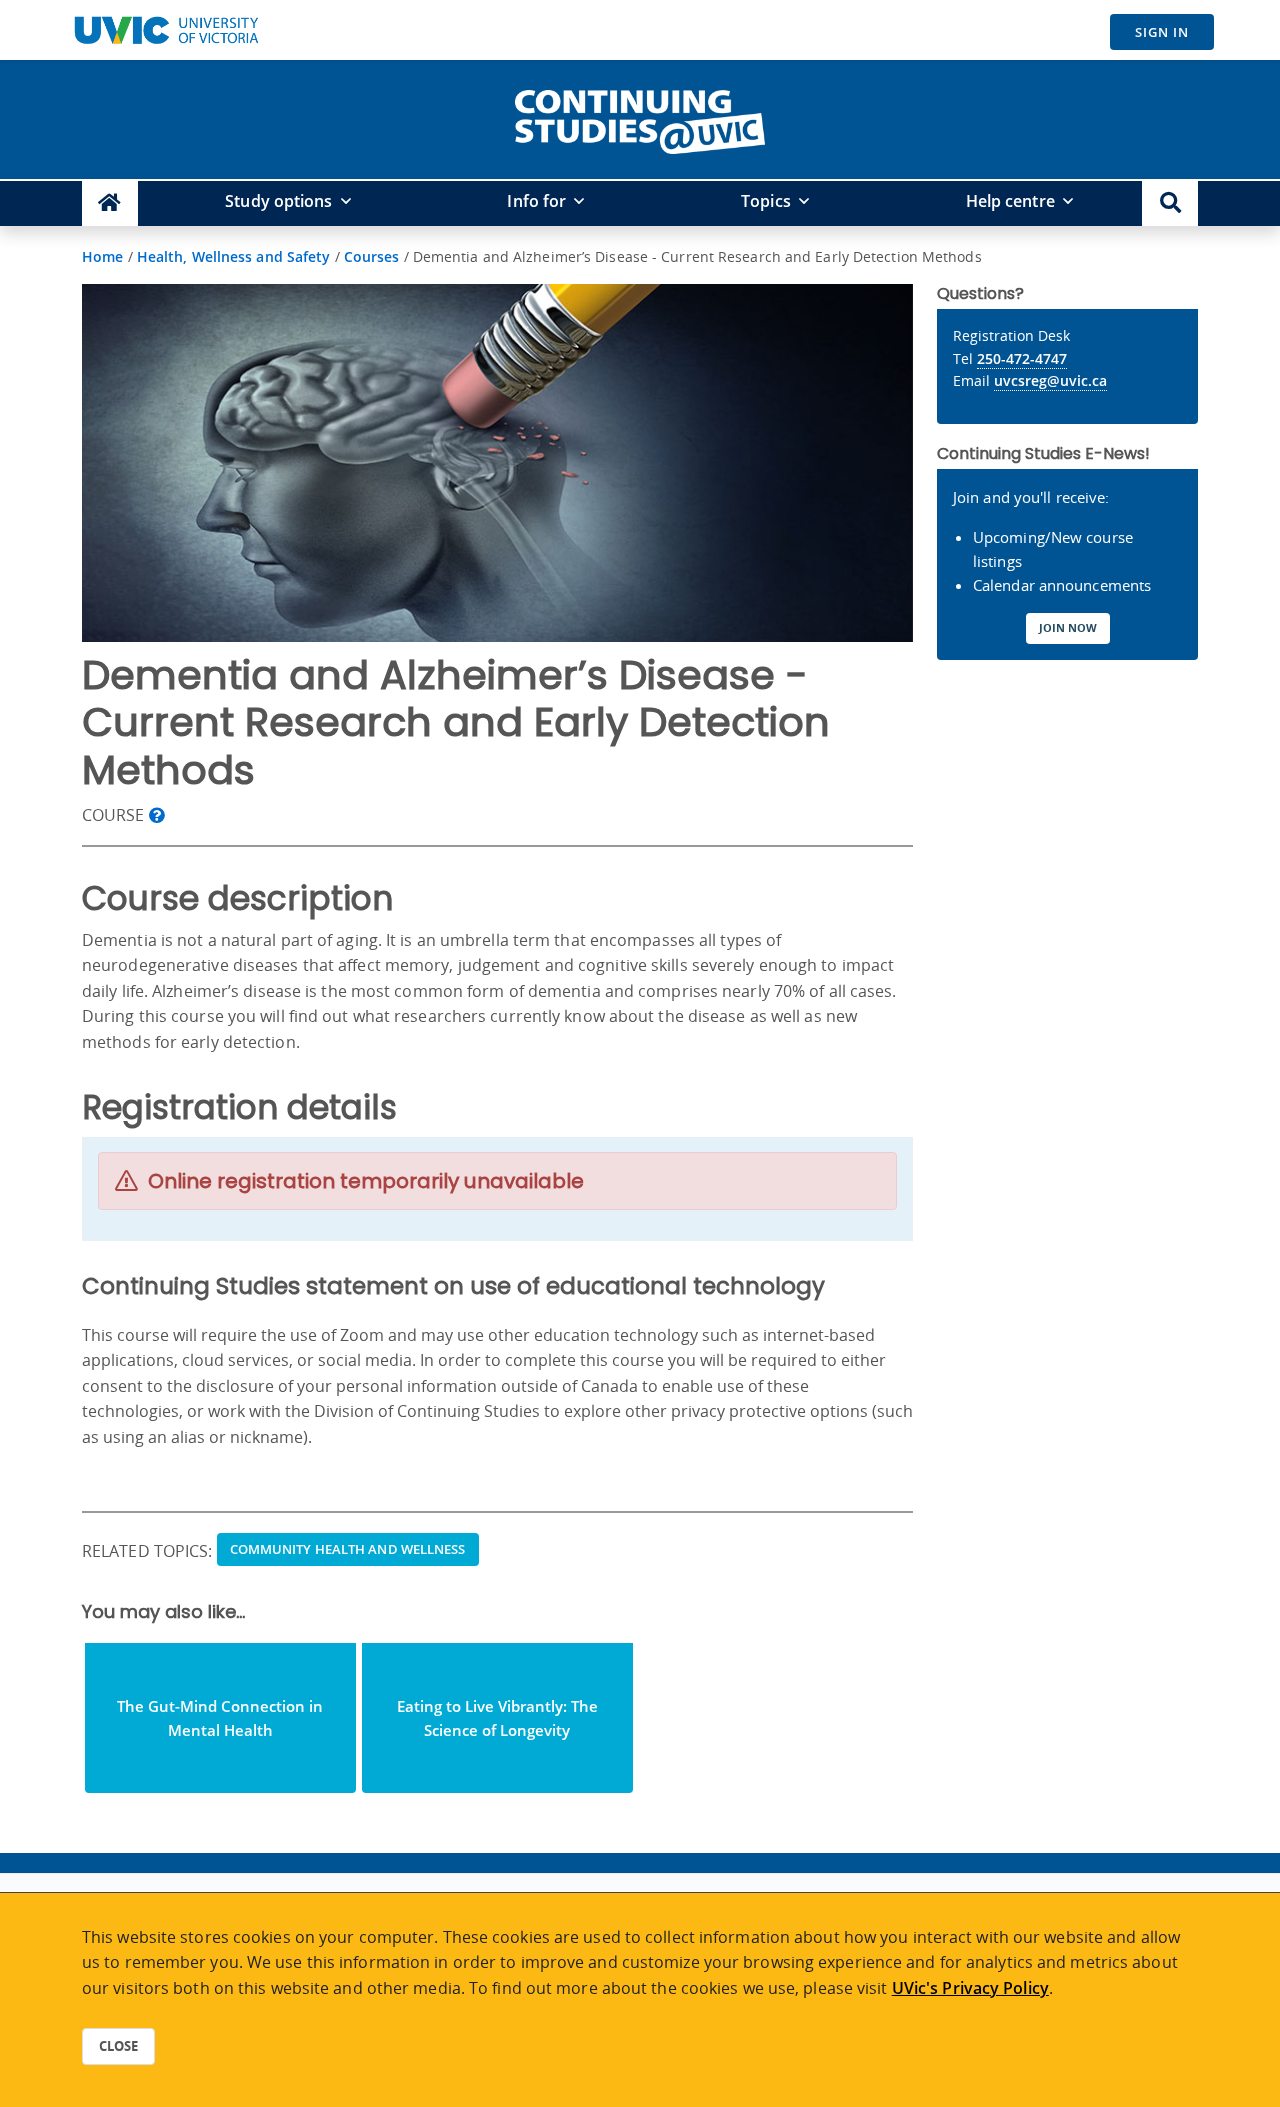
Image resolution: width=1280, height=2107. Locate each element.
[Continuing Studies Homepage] (110, 203)
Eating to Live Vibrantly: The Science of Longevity (497, 1718)
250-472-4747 (1022, 358)
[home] (640, 118)
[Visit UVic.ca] (166, 30)
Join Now (1068, 627)
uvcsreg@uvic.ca (1050, 380)
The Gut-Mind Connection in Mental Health (220, 1718)
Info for (536, 201)
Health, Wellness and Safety (234, 256)
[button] (1170, 203)
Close (118, 2046)
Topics (766, 201)
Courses (372, 256)
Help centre (1010, 201)
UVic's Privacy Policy (970, 1988)
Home (102, 256)
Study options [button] (278, 201)
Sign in (1162, 32)
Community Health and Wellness (348, 1549)
